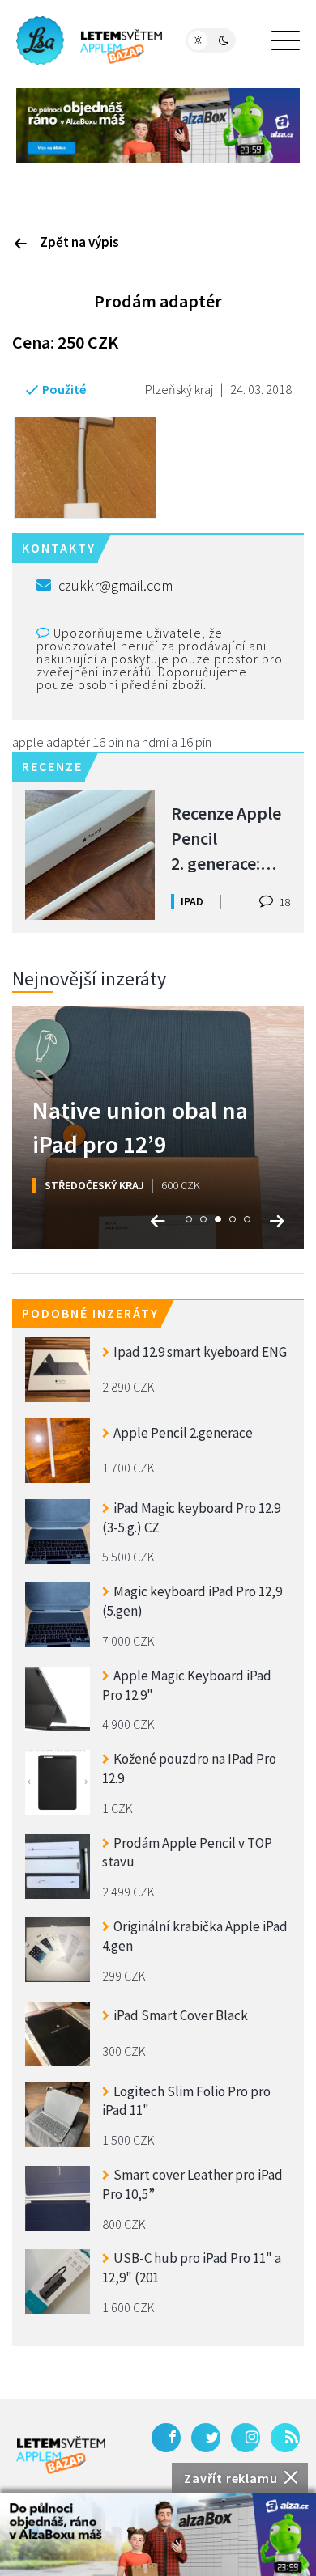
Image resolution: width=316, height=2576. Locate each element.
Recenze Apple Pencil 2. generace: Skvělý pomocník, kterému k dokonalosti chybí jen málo (226, 837)
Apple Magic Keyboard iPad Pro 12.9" (187, 1685)
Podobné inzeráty (90, 1313)
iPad (192, 901)
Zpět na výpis (79, 242)
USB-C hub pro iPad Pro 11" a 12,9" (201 (192, 2268)
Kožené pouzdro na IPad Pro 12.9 (189, 1769)
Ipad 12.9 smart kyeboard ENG (200, 1352)
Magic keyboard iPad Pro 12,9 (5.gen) (192, 1601)
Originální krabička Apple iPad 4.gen (195, 1936)
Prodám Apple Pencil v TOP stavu (187, 1853)
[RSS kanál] (285, 2438)
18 (284, 902)
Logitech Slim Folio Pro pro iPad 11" (186, 2101)
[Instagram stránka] (246, 2438)
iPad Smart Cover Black (181, 2015)
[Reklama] (158, 2534)
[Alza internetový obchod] (158, 124)
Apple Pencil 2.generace (183, 1433)
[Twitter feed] (206, 2438)
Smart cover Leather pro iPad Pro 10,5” (192, 2184)
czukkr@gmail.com (115, 585)
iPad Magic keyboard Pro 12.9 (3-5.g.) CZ (191, 1518)
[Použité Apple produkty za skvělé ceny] (89, 40)
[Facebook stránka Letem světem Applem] (166, 2438)
